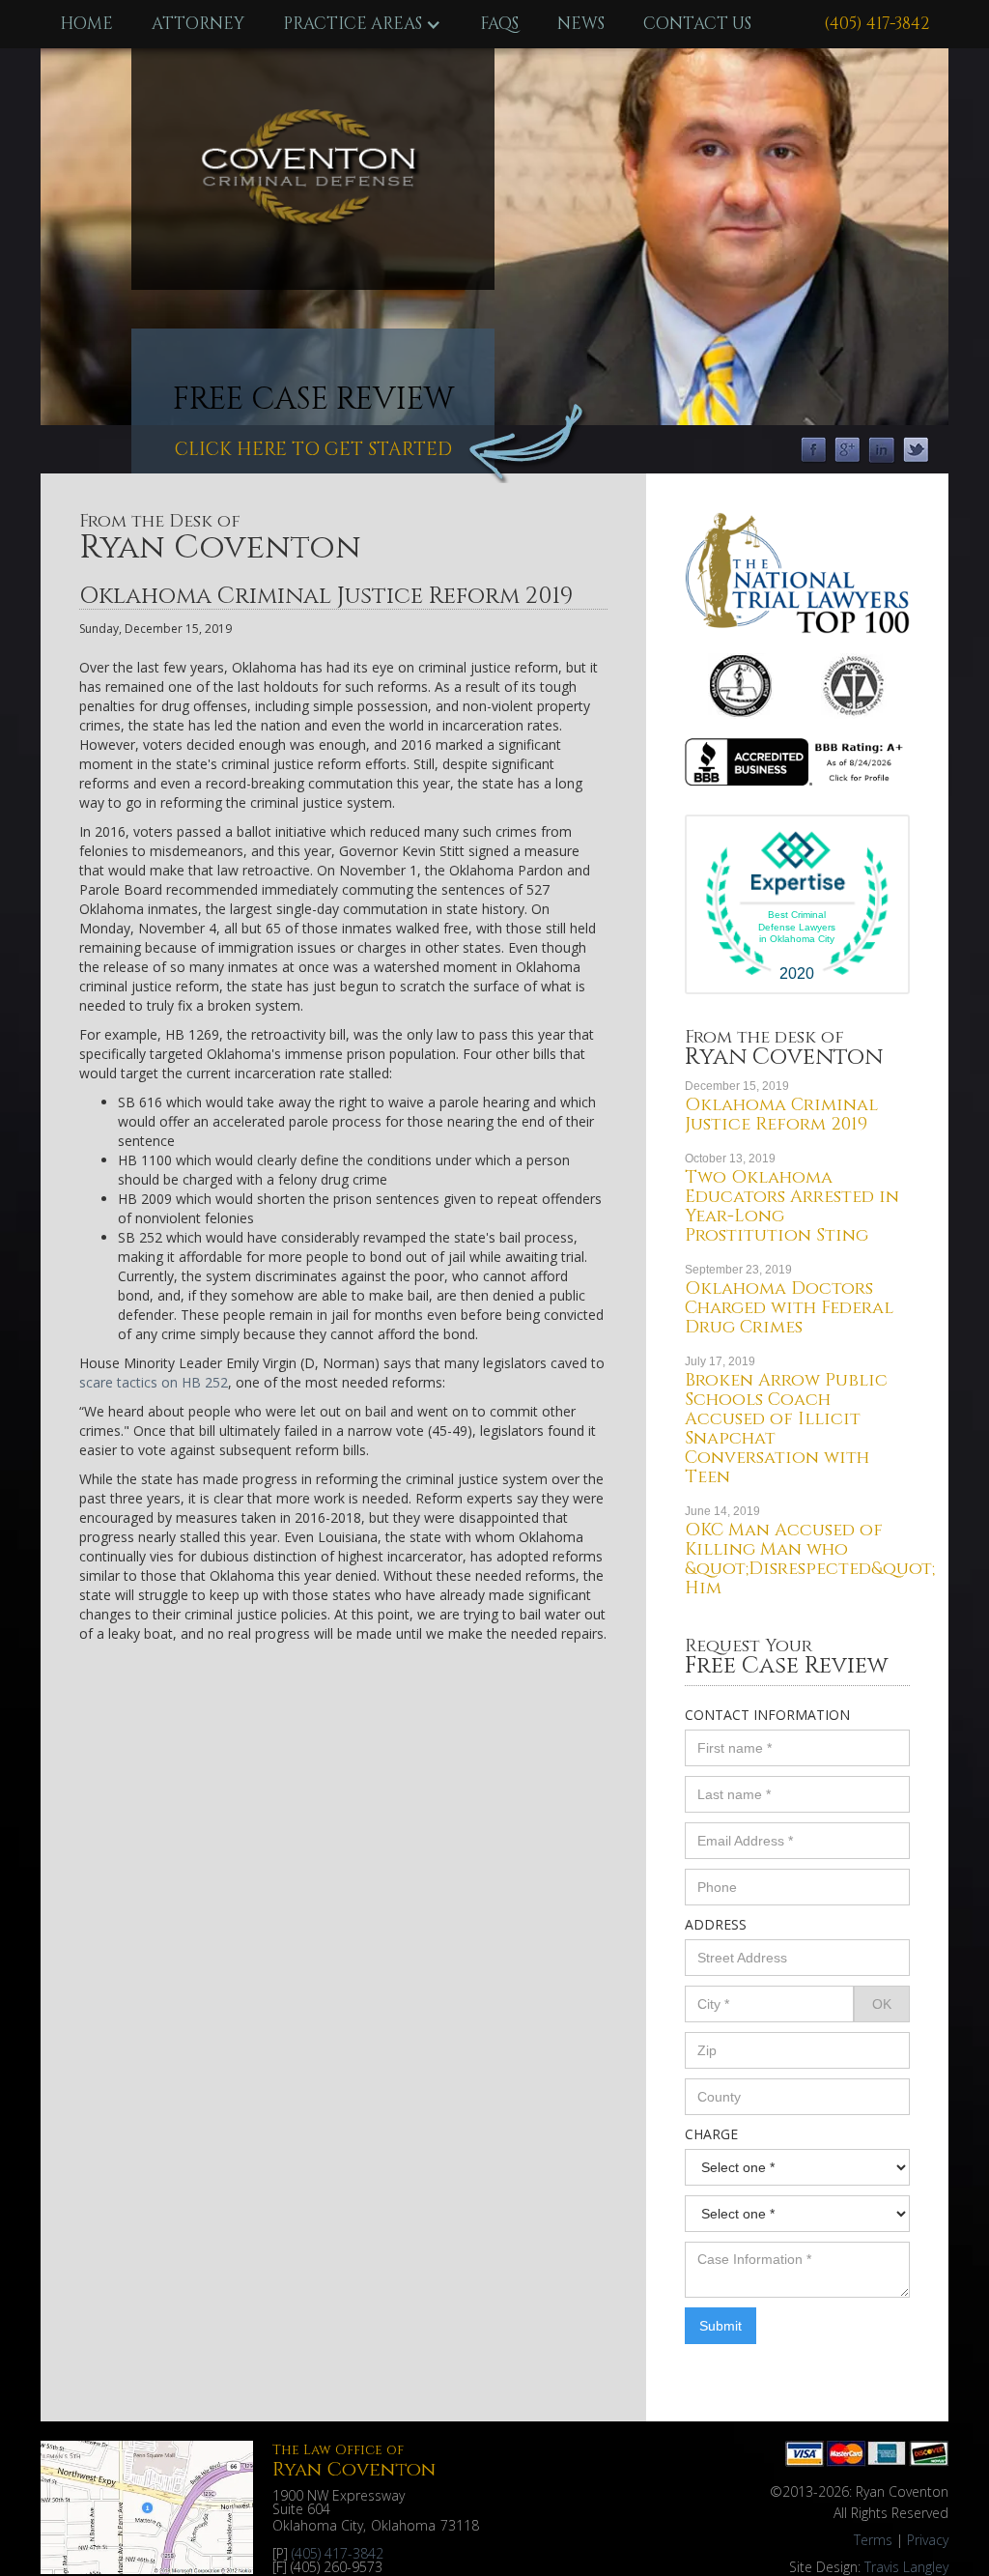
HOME (86, 24)
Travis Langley (906, 2567)
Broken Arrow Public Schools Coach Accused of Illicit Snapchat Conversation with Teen (786, 1429)
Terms (873, 2540)
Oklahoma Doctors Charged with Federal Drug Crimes (789, 1308)
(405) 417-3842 (876, 24)
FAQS (499, 24)
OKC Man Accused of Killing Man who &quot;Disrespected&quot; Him (810, 1559)
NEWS (581, 24)
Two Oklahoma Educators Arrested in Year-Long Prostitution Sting (792, 1206)
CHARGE (711, 2134)
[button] (362, 24)
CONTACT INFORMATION (767, 1715)
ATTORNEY (198, 24)
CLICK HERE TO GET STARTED (313, 449)
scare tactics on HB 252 (154, 1382)
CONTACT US (697, 24)
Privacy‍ (928, 2540)
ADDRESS (716, 1924)
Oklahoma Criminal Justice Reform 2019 (781, 1115)
